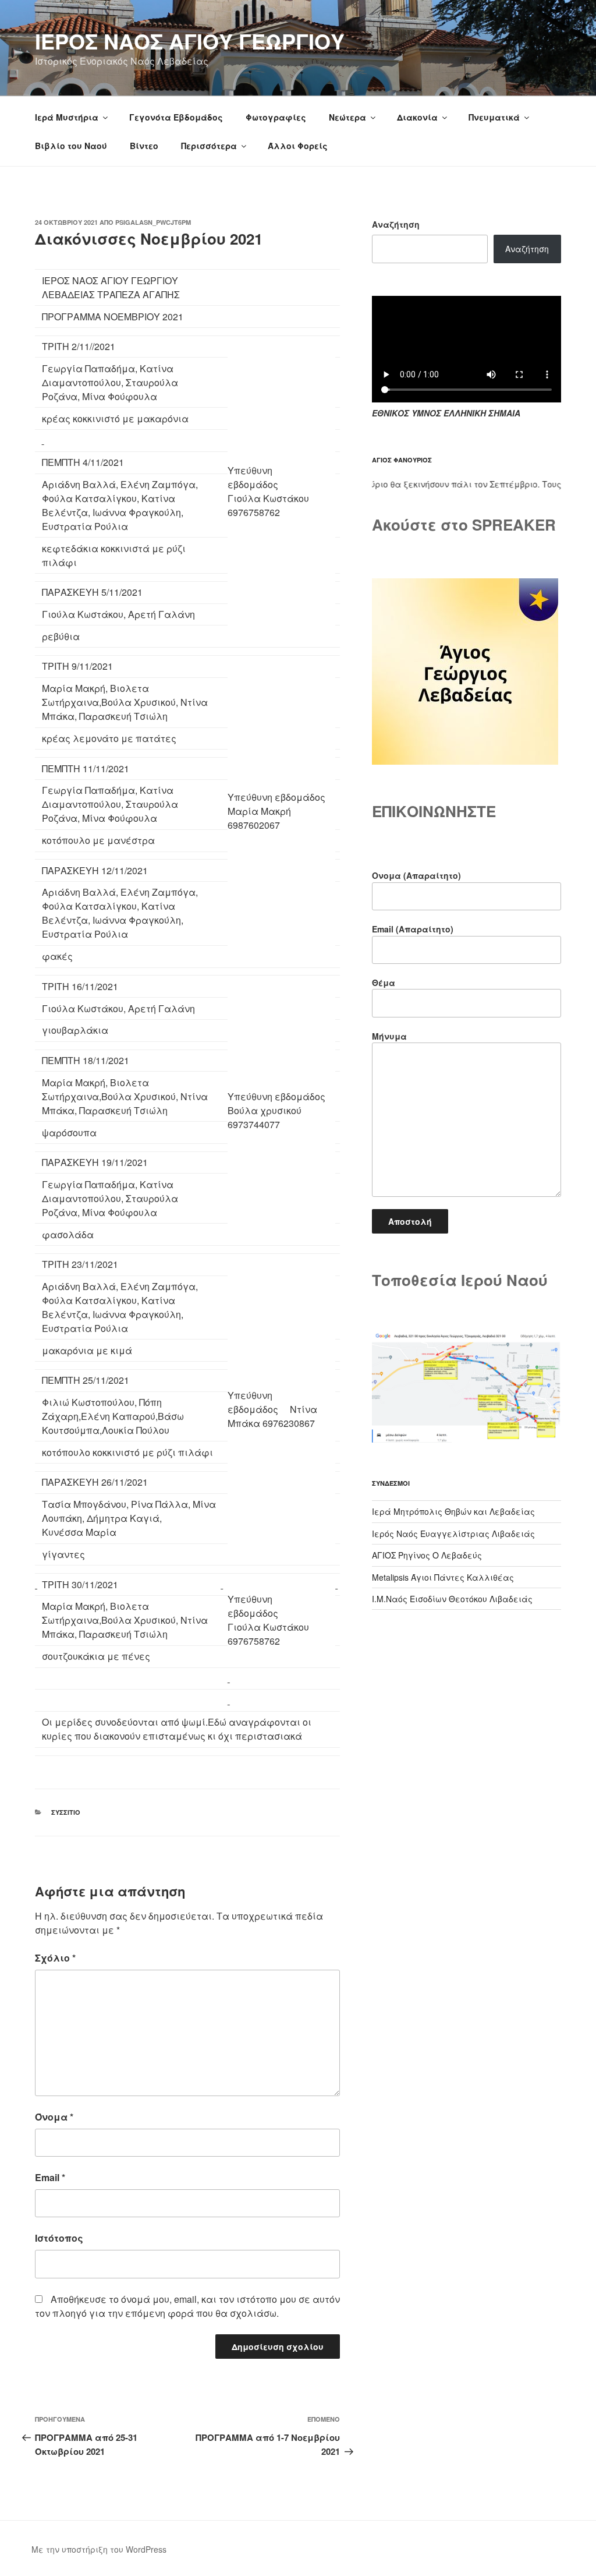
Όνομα (54, 2117)
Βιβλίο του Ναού (71, 146)
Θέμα (384, 983)
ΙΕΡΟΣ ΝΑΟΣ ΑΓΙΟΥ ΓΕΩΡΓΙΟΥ (190, 41)
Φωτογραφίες (276, 117)
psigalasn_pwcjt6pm (153, 222)
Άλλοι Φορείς (298, 146)
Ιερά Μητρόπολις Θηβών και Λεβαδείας (453, 1511)
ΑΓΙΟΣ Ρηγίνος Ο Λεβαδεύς (427, 1555)
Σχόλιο (55, 1958)
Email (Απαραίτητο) (413, 929)
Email (50, 2177)
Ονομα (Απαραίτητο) (416, 875)
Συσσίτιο (66, 1812)
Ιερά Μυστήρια (67, 117)
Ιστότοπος (59, 2238)
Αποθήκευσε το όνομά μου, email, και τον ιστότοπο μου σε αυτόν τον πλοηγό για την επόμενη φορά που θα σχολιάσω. (187, 2306)
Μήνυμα (389, 1036)
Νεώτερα (347, 117)
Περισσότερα (209, 146)
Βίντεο (144, 146)
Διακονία (417, 117)
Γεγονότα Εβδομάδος (176, 117)
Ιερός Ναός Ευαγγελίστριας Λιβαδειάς (453, 1533)
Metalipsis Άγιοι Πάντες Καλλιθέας (443, 1577)
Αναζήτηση (396, 224)
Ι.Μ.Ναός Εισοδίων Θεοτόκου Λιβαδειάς (452, 1599)
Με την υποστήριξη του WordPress (99, 2549)
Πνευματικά (494, 117)
